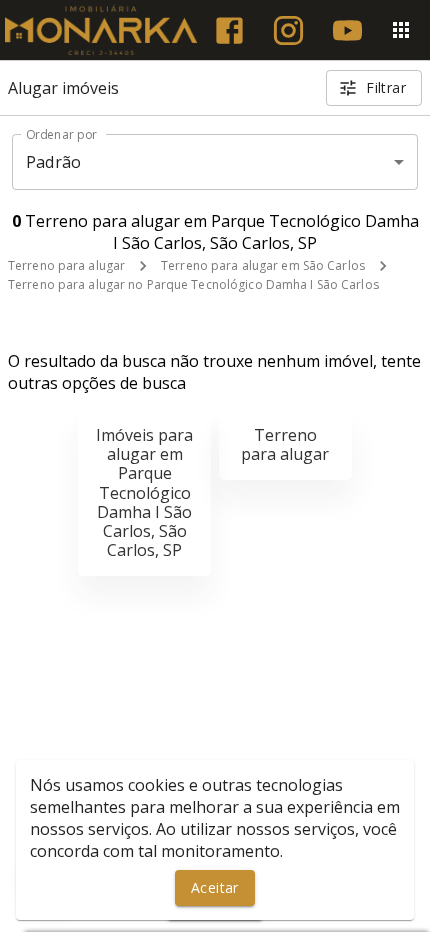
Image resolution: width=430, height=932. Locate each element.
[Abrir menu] (401, 30)
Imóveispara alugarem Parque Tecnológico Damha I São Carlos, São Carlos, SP (144, 492)
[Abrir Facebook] (229, 30)
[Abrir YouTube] (347, 30)
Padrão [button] (53, 162)
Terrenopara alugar (285, 444)
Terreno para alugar (66, 265)
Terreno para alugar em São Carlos (263, 265)
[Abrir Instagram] (288, 30)
